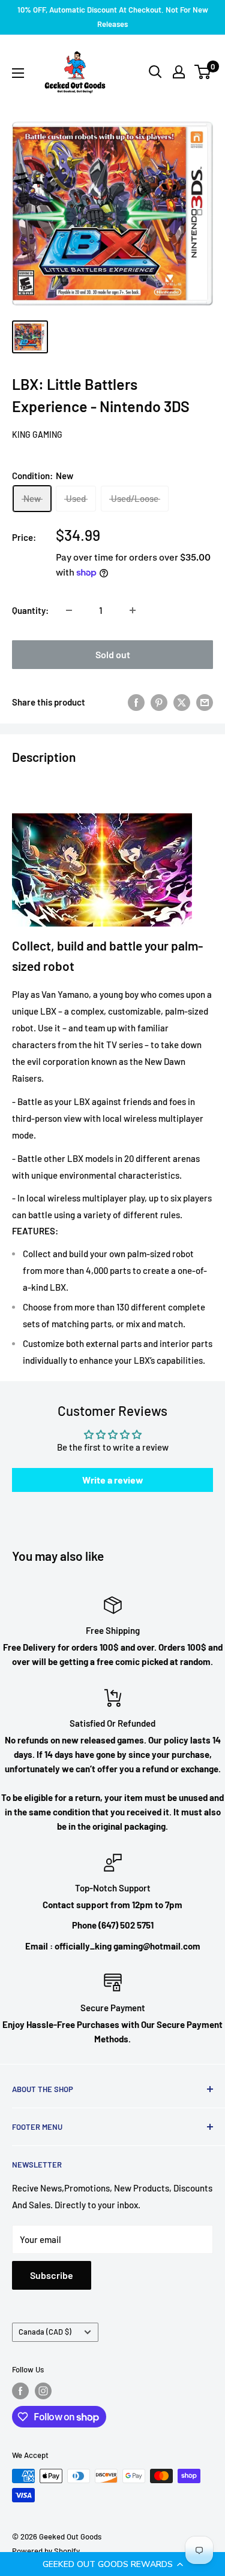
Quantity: (30, 610)
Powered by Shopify (46, 2551)
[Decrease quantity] (69, 610)
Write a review (113, 1480)
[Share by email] (205, 702)
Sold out (113, 654)
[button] (112, 2564)
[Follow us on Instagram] (43, 2391)
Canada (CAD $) (45, 2332)
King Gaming (37, 435)
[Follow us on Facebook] (20, 2391)
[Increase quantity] (133, 610)
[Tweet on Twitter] (182, 702)
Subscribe (52, 2275)
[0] (203, 72)
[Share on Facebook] (136, 702)
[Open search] (155, 72)
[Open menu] (18, 73)
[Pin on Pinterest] (159, 702)
